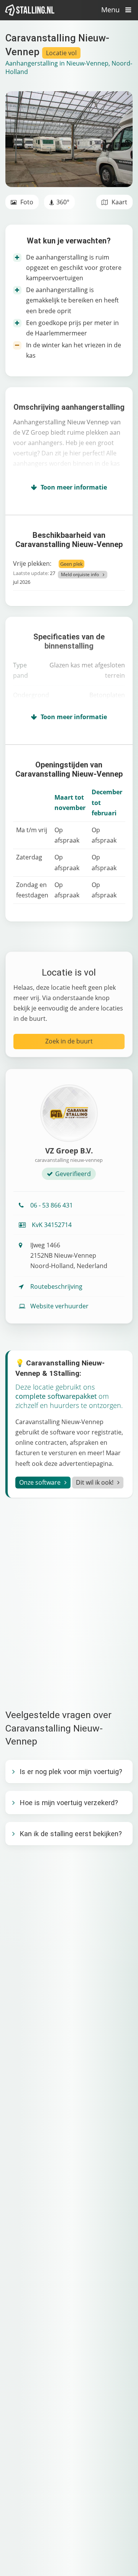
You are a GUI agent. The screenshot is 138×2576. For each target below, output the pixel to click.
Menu (111, 10)
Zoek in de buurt (69, 1041)
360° (63, 202)
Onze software (40, 1482)
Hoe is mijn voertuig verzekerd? (69, 1803)
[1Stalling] (30, 10)
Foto (26, 202)
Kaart (119, 202)
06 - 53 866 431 (52, 1205)
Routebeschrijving (56, 1286)
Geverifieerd (73, 1174)
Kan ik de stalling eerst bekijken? (71, 1834)
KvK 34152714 (51, 1225)
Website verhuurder (59, 1306)
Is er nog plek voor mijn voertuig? (71, 1772)
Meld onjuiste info (80, 574)
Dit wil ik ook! (95, 1482)
